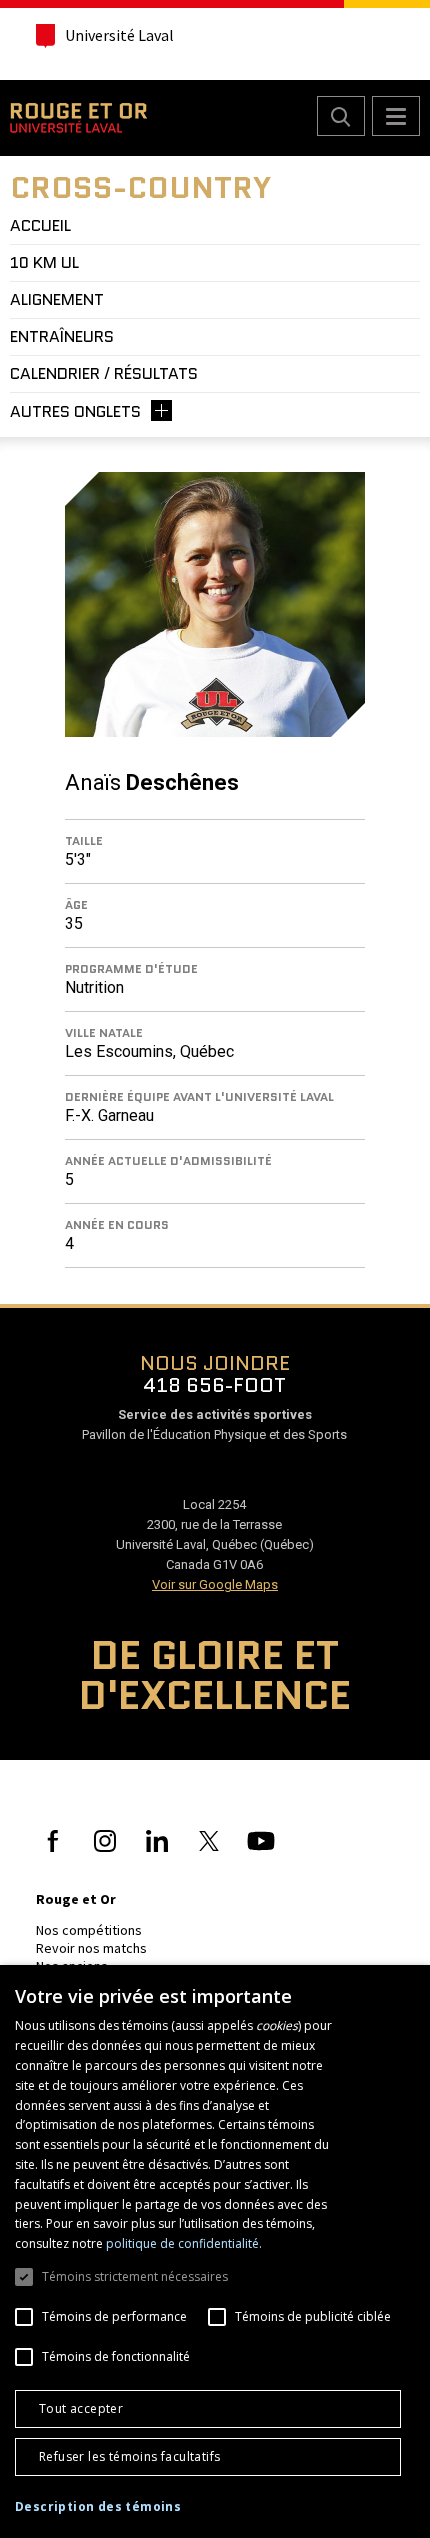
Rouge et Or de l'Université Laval (78, 118)
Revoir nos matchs (91, 1948)
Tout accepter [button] (81, 2408)
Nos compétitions (89, 1930)
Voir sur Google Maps (215, 1584)
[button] (98, 2507)
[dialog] (215, 2251)
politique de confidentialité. (184, 2243)
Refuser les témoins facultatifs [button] (129, 2456)
